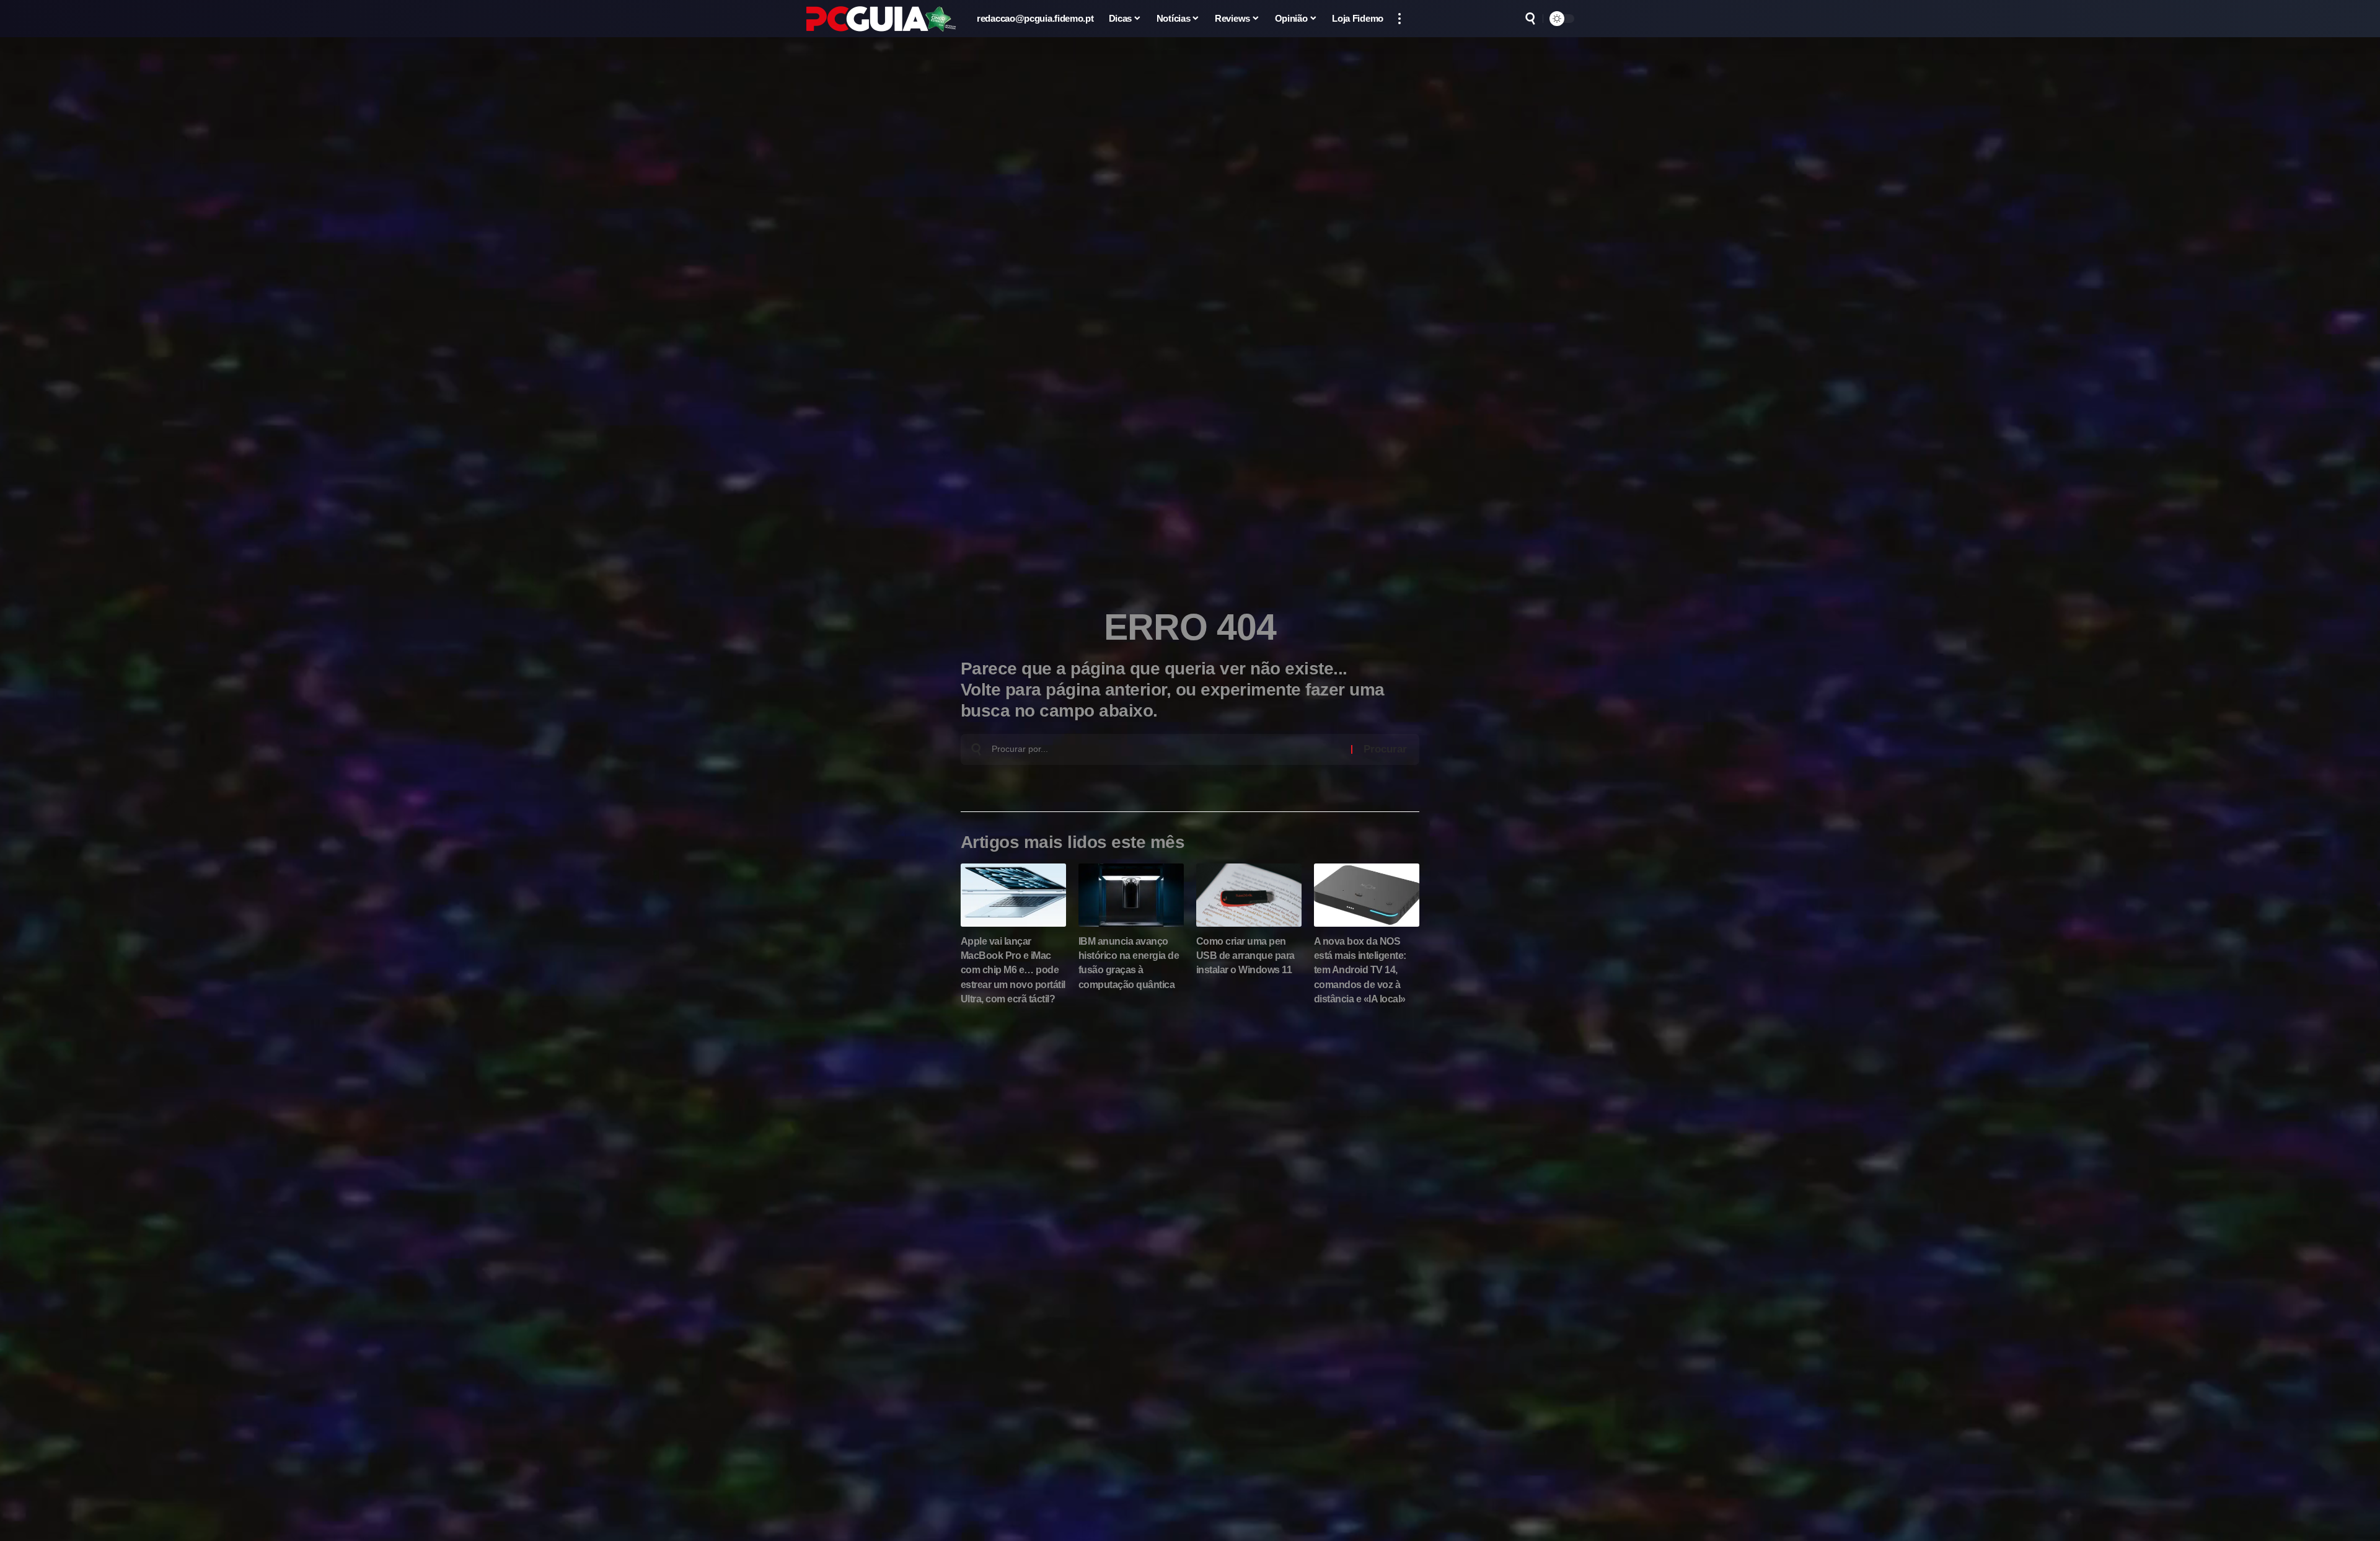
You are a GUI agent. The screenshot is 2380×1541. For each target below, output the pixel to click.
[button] (1399, 19)
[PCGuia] (881, 19)
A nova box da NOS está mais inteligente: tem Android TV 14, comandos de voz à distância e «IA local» (1360, 970)
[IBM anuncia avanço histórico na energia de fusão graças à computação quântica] (1131, 895)
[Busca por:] (1167, 749)
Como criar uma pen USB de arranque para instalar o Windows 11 (1245, 956)
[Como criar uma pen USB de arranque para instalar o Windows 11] (1249, 895)
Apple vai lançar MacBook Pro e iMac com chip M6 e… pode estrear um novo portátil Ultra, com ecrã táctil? (1013, 970)
